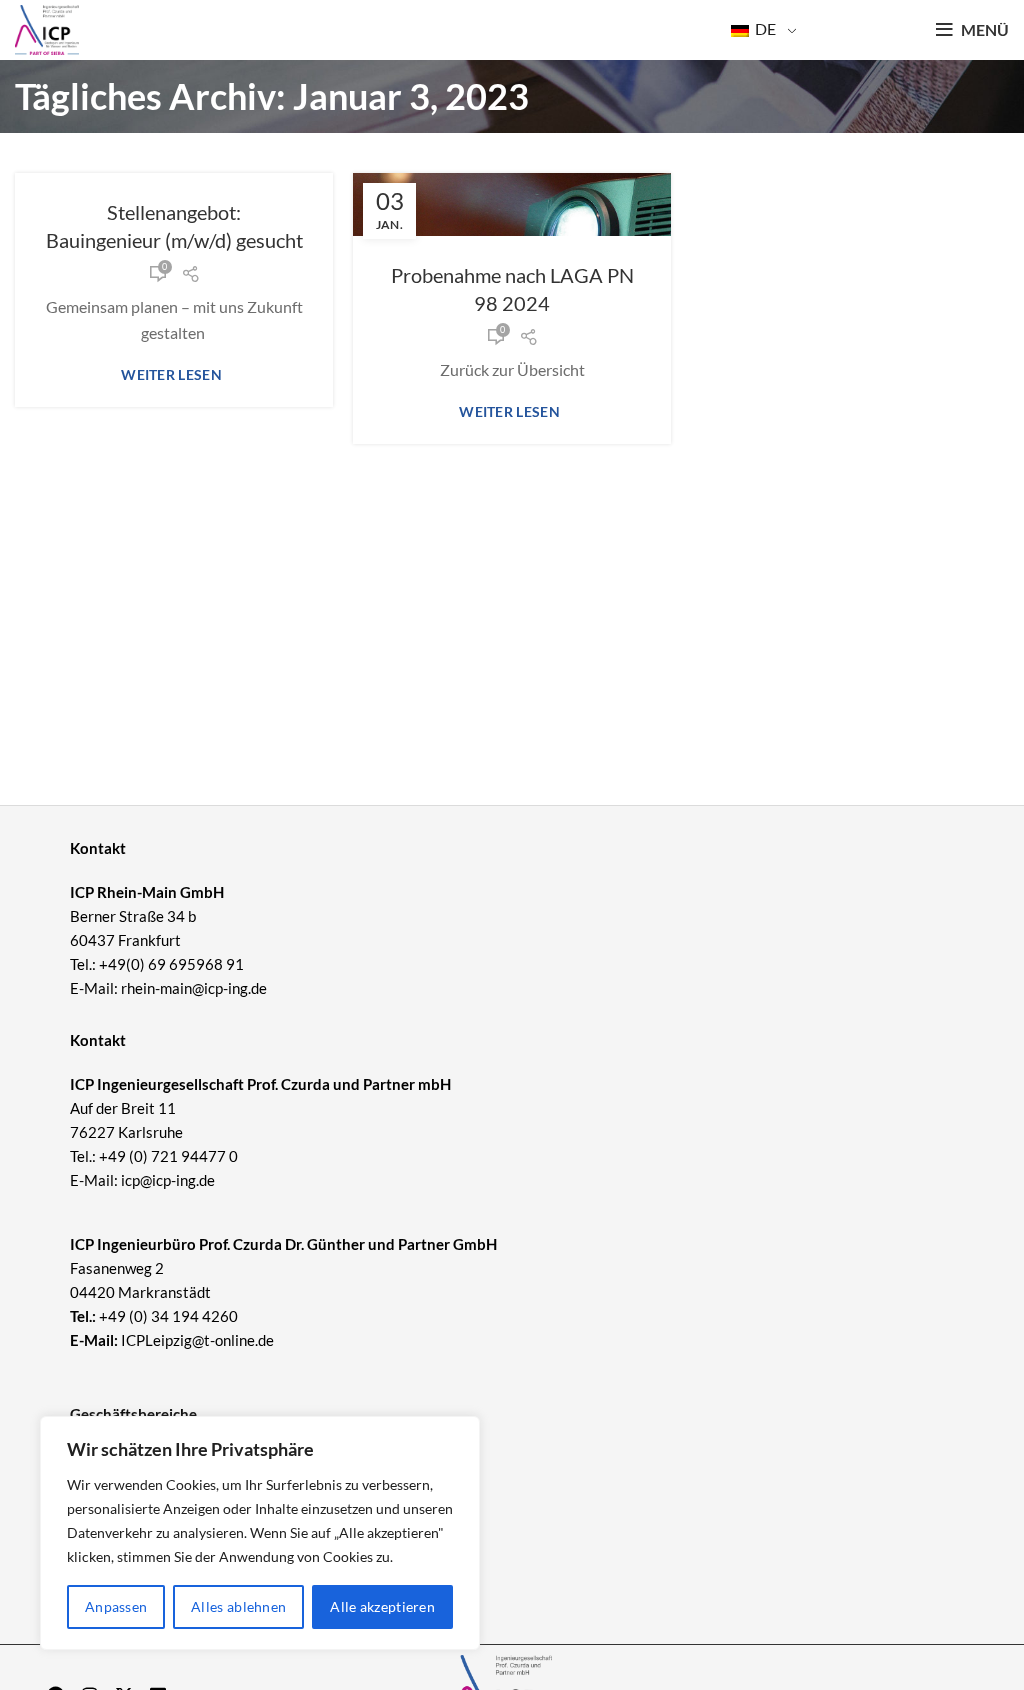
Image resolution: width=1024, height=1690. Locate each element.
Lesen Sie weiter (173, 375)
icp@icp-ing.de (168, 1180)
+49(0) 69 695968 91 (171, 964)
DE (764, 28)
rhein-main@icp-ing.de (194, 988)
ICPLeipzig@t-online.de (197, 1340)
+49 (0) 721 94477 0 (168, 1156)
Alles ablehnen (238, 1606)
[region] (260, 1533)
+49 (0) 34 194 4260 (168, 1316)
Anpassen (116, 1606)
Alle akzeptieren (382, 1606)
